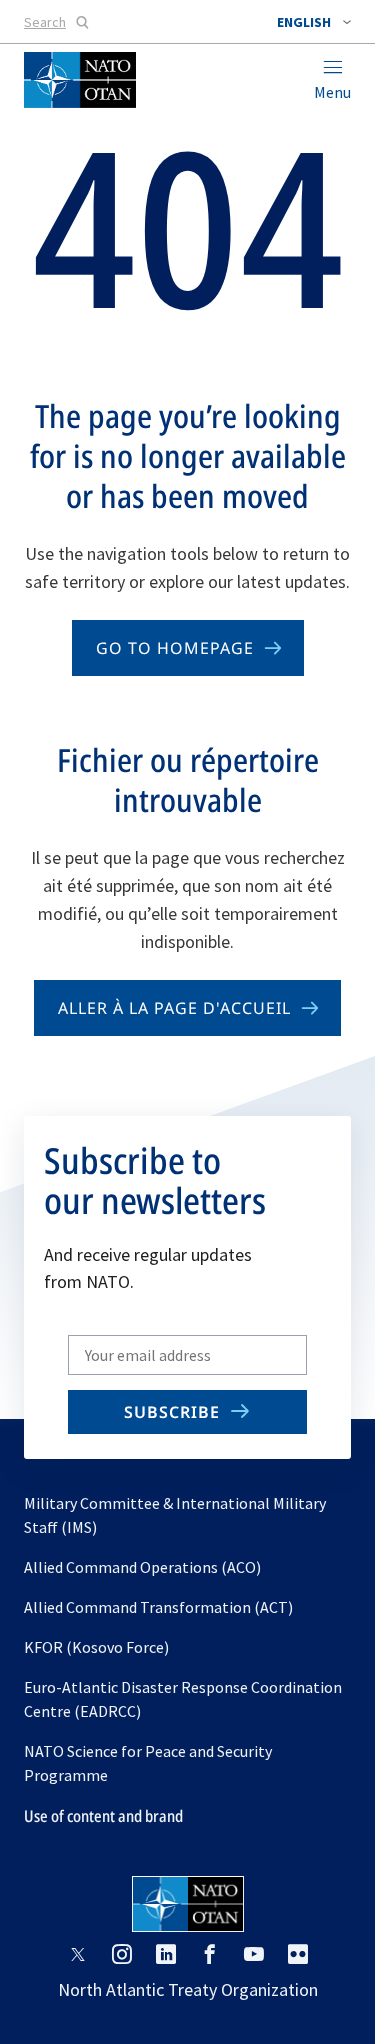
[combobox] (314, 22)
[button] (314, 22)
